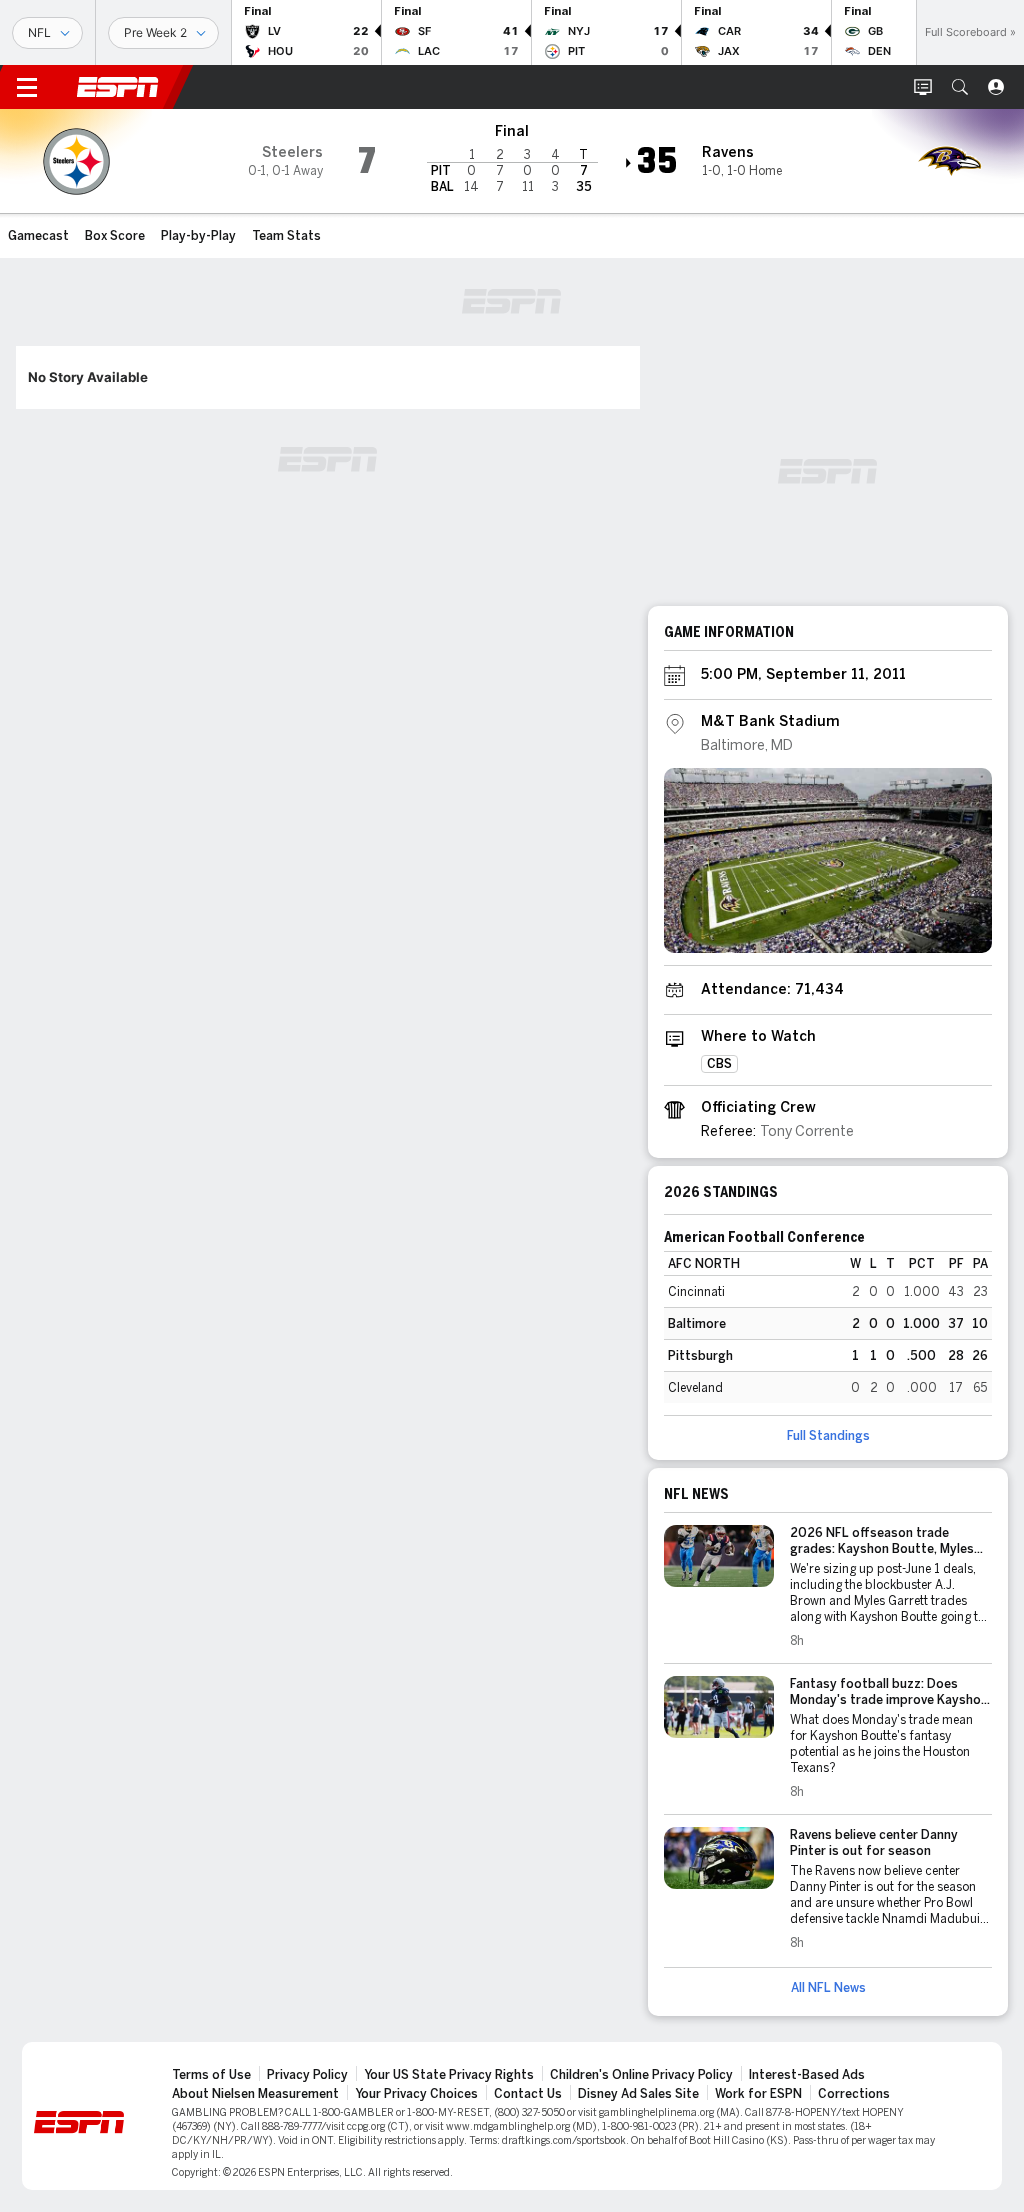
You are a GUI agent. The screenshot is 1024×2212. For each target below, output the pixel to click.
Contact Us (528, 2094)
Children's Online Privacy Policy (641, 2075)
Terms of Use (211, 2075)
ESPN (118, 87)
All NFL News (828, 1988)
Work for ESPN (758, 2094)
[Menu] (27, 87)
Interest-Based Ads (807, 2075)
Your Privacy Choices (416, 2094)
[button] (960, 87)
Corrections (854, 2094)
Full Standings (828, 1436)
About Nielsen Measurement (255, 2094)
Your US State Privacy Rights (449, 2075)
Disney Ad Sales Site (638, 2094)
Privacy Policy (307, 2075)
